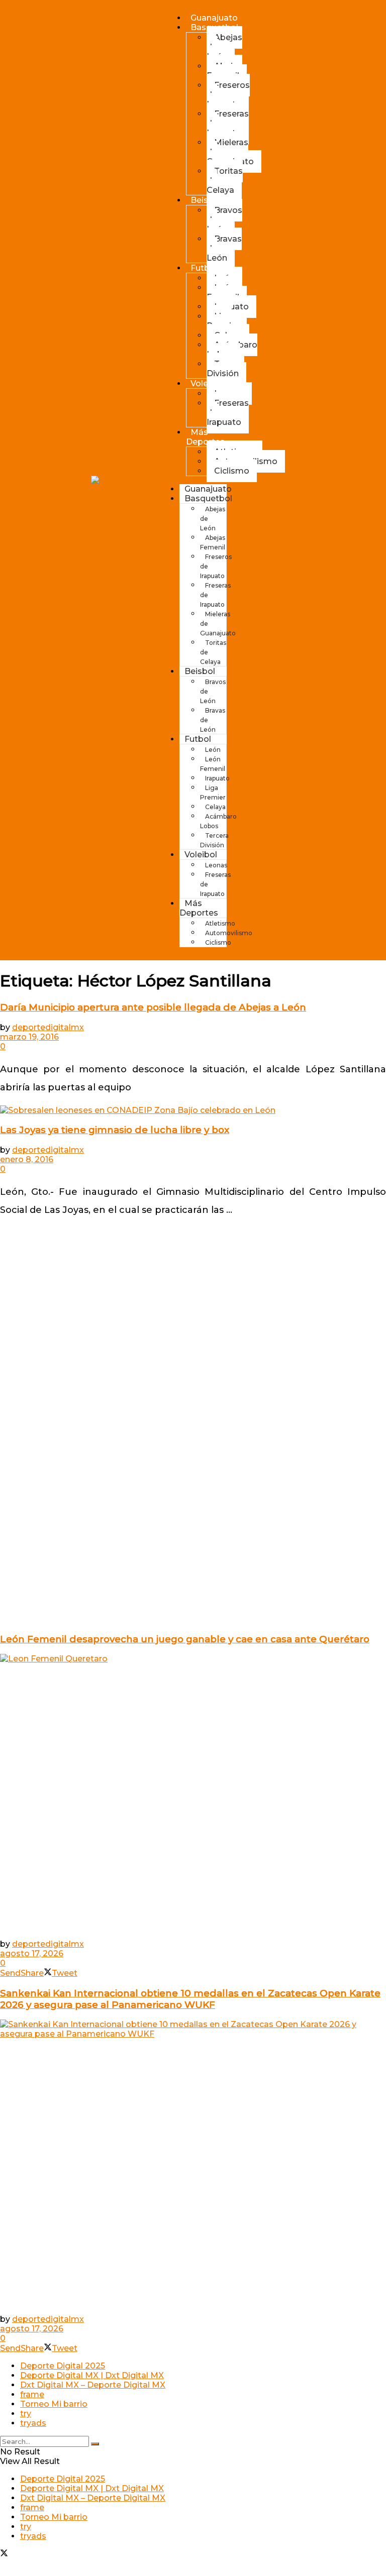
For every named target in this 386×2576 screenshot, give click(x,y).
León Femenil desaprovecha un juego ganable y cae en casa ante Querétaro (185, 1639)
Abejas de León (224, 47)
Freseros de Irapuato (228, 95)
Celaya (215, 807)
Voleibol (201, 855)
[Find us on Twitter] (4, 2554)
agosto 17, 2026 (32, 1953)
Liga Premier (223, 321)
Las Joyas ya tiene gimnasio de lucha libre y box (115, 1130)
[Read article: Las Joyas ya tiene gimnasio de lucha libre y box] (193, 1110)
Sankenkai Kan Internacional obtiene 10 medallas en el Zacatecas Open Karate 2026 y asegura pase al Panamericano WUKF (190, 1999)
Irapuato (217, 778)
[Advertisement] (193, 1291)
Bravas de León (224, 248)
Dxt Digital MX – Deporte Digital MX (93, 2385)
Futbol (204, 268)
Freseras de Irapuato (228, 123)
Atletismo (220, 923)
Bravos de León (224, 220)
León (213, 750)
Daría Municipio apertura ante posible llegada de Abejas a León (153, 1007)
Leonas (216, 865)
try (26, 2414)
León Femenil (223, 292)
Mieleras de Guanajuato (230, 152)
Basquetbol (208, 498)
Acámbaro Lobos (232, 350)
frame (32, 2394)
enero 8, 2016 (27, 1159)
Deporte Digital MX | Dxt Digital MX (92, 2375)
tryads (33, 2423)
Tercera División (225, 369)
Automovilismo (229, 933)
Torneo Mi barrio (54, 2404)
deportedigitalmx (48, 1027)
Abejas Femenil (224, 71)
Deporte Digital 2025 (63, 2366)
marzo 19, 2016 (29, 1037)
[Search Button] (95, 2444)
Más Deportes (205, 437)
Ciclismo (232, 471)
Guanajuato (214, 18)
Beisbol (206, 200)
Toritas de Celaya (225, 181)
